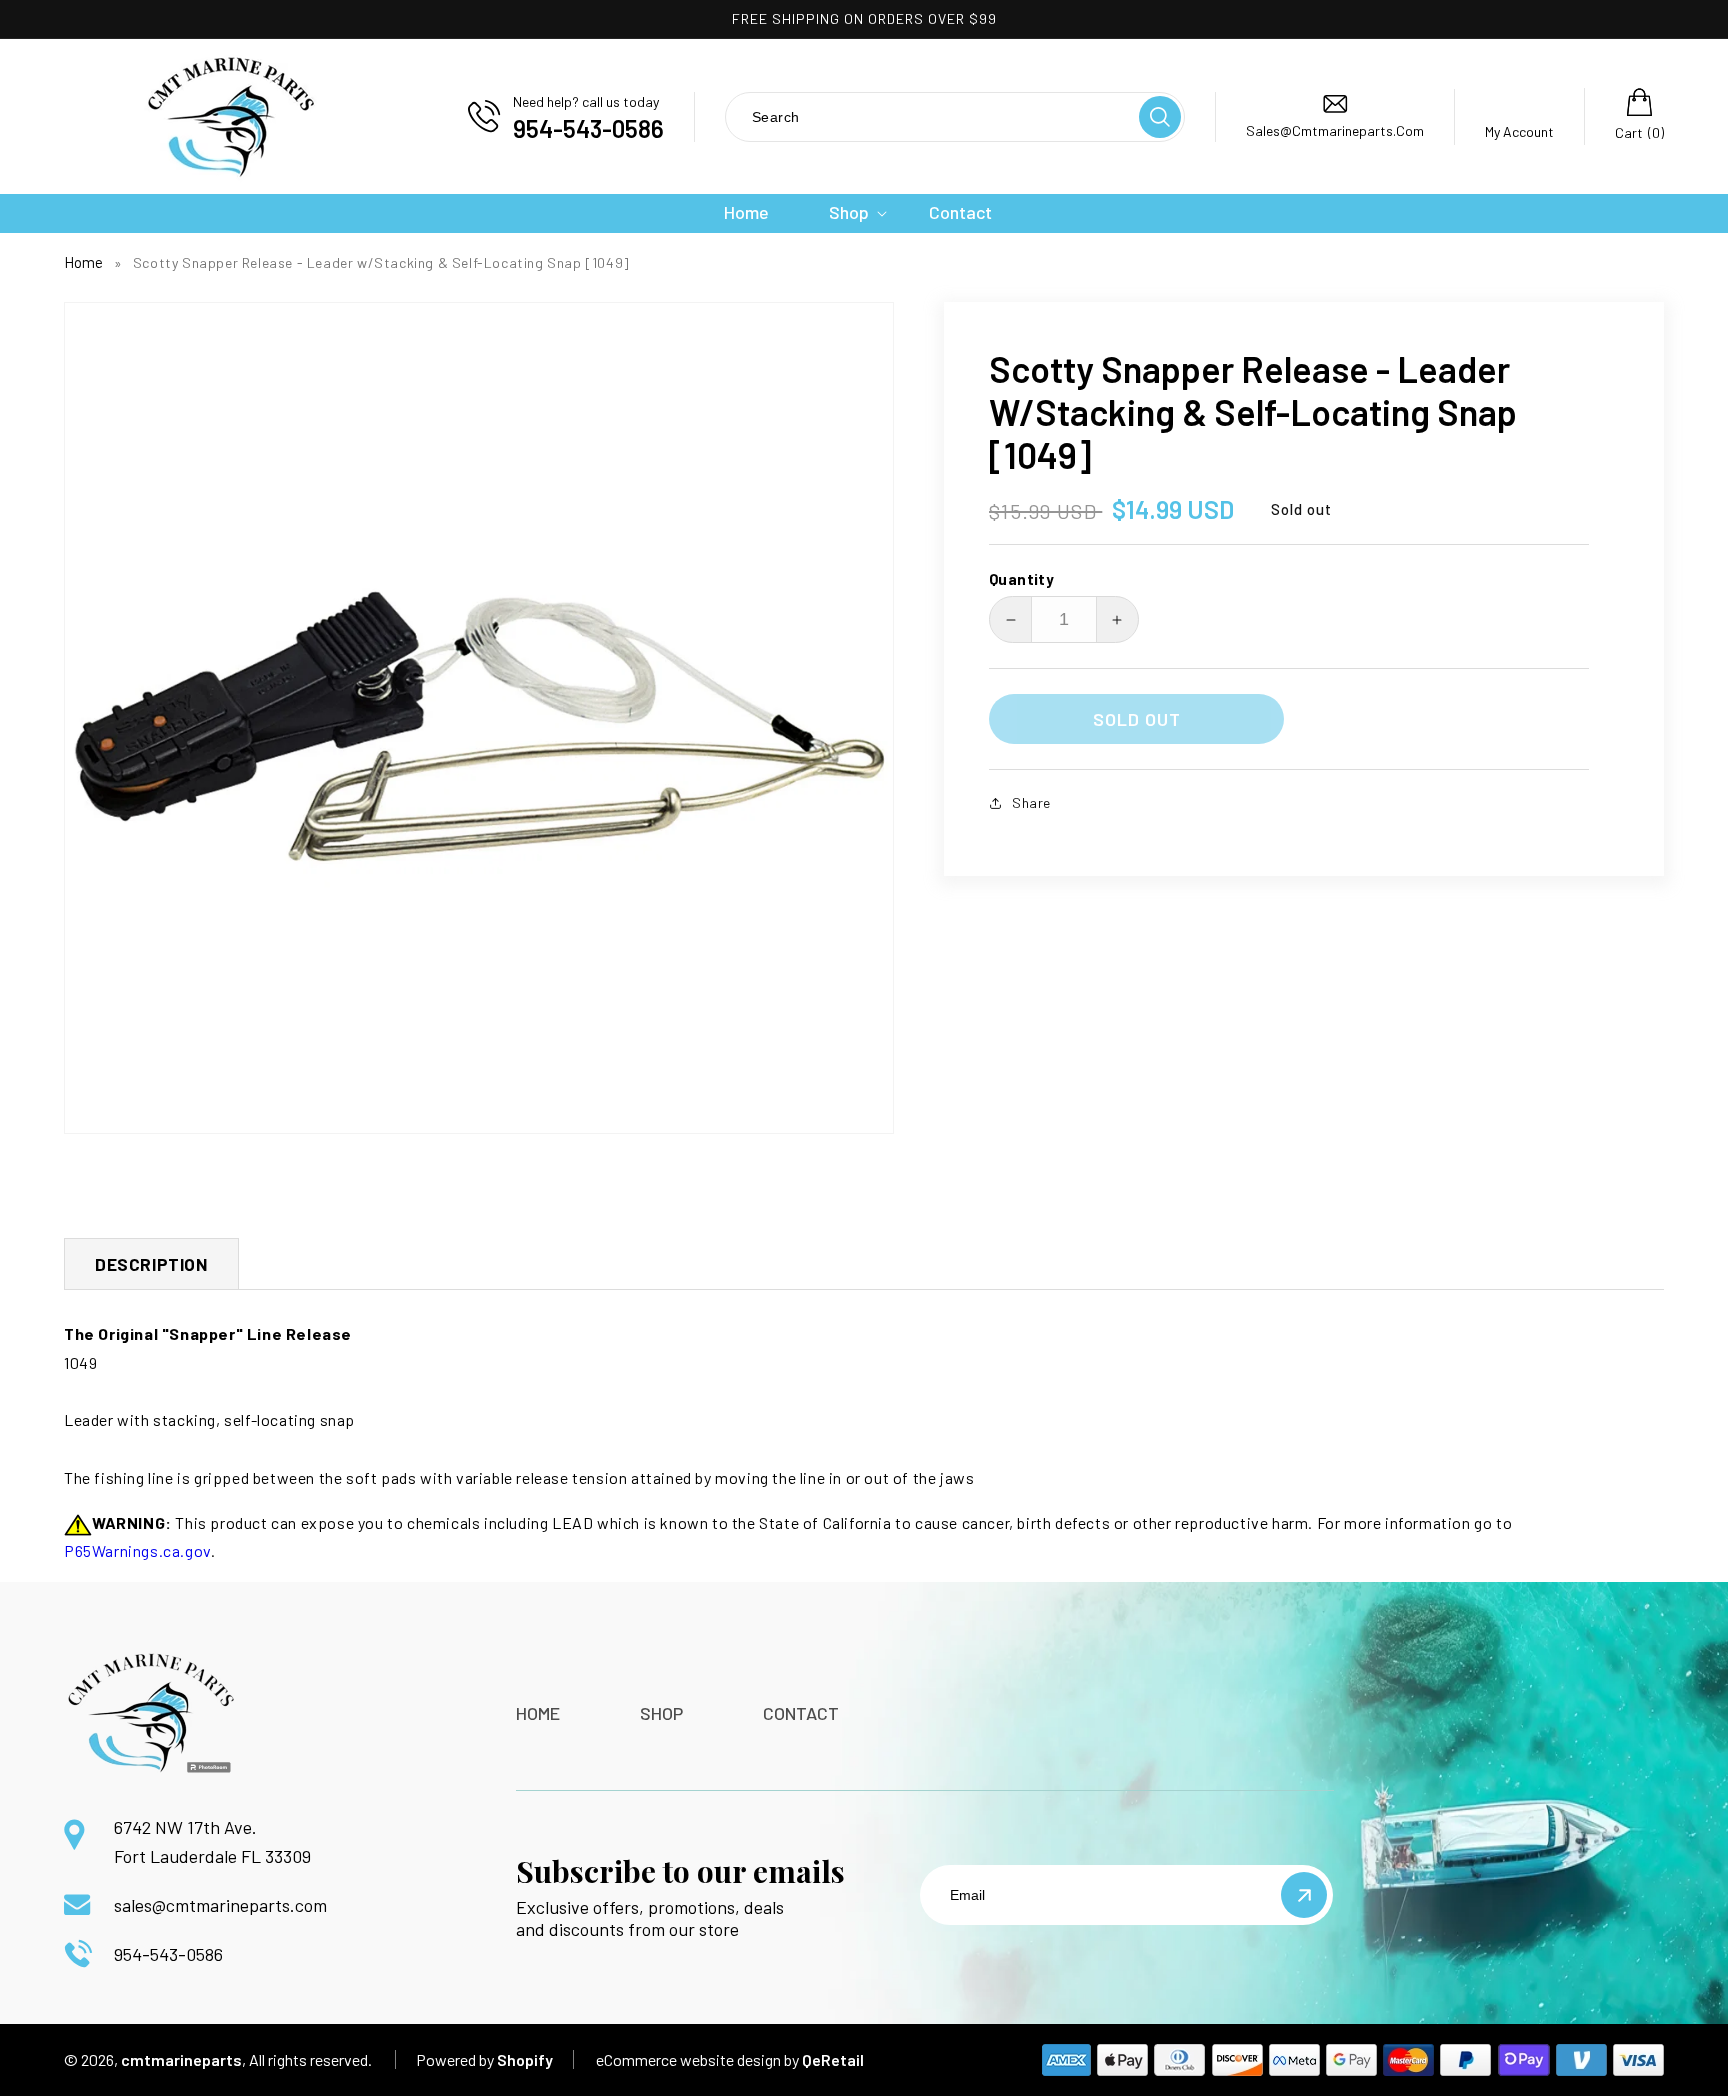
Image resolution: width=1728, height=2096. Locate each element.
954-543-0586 (168, 1954)
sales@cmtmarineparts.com (220, 1905)
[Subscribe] (1304, 1895)
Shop (661, 1713)
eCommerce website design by (697, 2059)
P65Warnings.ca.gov (137, 1550)
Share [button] (1031, 802)
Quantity (1021, 579)
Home (83, 262)
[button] (849, 212)
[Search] (1160, 117)
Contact (801, 1713)
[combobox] (931, 116)
